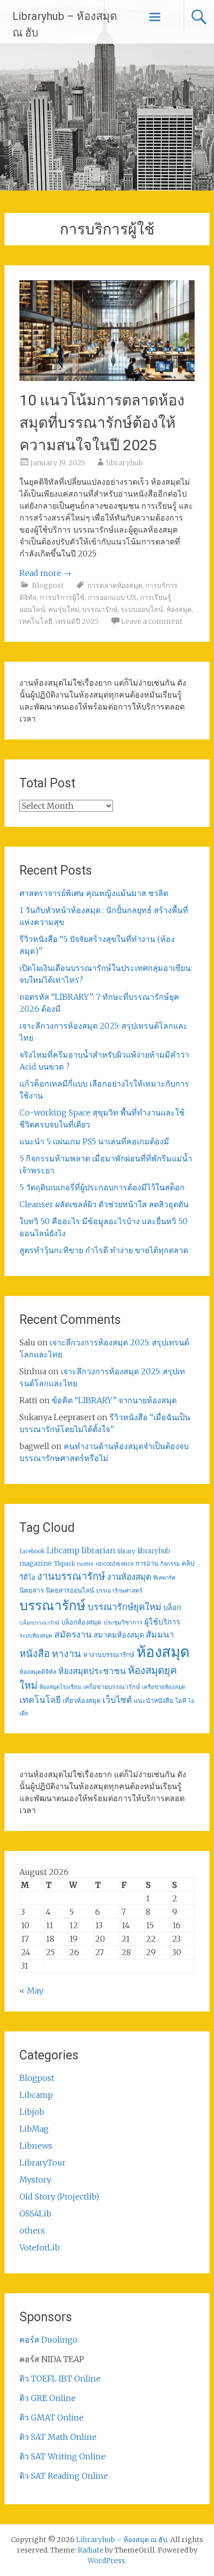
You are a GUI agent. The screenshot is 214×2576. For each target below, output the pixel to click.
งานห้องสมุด (129, 1577)
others (32, 2230)
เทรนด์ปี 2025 (77, 621)
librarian (99, 1550)
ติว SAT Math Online (58, 2437)
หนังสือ (35, 1653)
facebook (32, 1551)
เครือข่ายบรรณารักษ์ (111, 1687)
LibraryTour (43, 2163)
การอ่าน (147, 1564)
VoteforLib (40, 2247)
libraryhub (124, 463)
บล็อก (172, 1607)
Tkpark (64, 1564)
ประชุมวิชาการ (123, 1622)
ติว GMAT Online (52, 2417)
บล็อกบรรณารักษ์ (39, 1623)
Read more (45, 573)
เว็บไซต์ (117, 1700)
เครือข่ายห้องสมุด (163, 1687)
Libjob (32, 2112)
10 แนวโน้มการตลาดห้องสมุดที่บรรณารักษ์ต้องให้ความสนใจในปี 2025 (102, 423)
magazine (36, 1564)
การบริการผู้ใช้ (62, 597)
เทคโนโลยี (36, 621)
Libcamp (63, 1551)
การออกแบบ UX (112, 597)
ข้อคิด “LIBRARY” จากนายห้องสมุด (114, 1400)
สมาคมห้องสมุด (119, 1635)
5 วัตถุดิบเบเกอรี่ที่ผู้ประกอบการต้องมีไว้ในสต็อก (102, 1187)
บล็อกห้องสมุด (81, 1622)
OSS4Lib (35, 2213)
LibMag (34, 2129)
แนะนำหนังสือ (154, 1700)
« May (31, 1991)
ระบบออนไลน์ (142, 609)
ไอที (181, 1701)
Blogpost (48, 585)
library (126, 1551)
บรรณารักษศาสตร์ (119, 1591)
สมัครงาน (73, 1635)
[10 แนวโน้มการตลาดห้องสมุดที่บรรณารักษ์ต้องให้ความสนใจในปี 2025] (107, 378)
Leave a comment (152, 621)
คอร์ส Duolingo (49, 2340)
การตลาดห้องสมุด (115, 585)
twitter (86, 1564)
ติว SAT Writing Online (62, 2456)
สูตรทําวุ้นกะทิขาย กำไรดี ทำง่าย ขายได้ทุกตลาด (104, 1250)
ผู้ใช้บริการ (162, 1622)
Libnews (36, 2146)
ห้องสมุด (179, 609)
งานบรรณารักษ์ (71, 1576)
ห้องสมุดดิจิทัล (38, 1672)
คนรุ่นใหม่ (64, 609)
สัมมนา (160, 1635)
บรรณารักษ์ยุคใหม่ (124, 1607)
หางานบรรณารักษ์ (109, 1655)
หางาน (66, 1653)
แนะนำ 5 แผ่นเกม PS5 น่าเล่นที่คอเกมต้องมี (94, 1141)
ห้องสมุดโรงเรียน (60, 1687)
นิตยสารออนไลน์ (70, 1590)
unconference (115, 1564)
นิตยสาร (32, 1590)
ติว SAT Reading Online (64, 2476)
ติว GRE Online (48, 2398)
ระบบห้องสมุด (36, 1636)
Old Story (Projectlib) (59, 2197)
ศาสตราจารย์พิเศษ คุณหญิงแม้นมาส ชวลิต (94, 893)
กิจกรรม (170, 1564)
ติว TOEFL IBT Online (60, 2379)
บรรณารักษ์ (100, 609)
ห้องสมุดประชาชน (92, 1671)
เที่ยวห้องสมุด (82, 1701)
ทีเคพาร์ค (164, 1578)
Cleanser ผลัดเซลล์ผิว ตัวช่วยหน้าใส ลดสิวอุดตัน (104, 1204)
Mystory (35, 2180)
